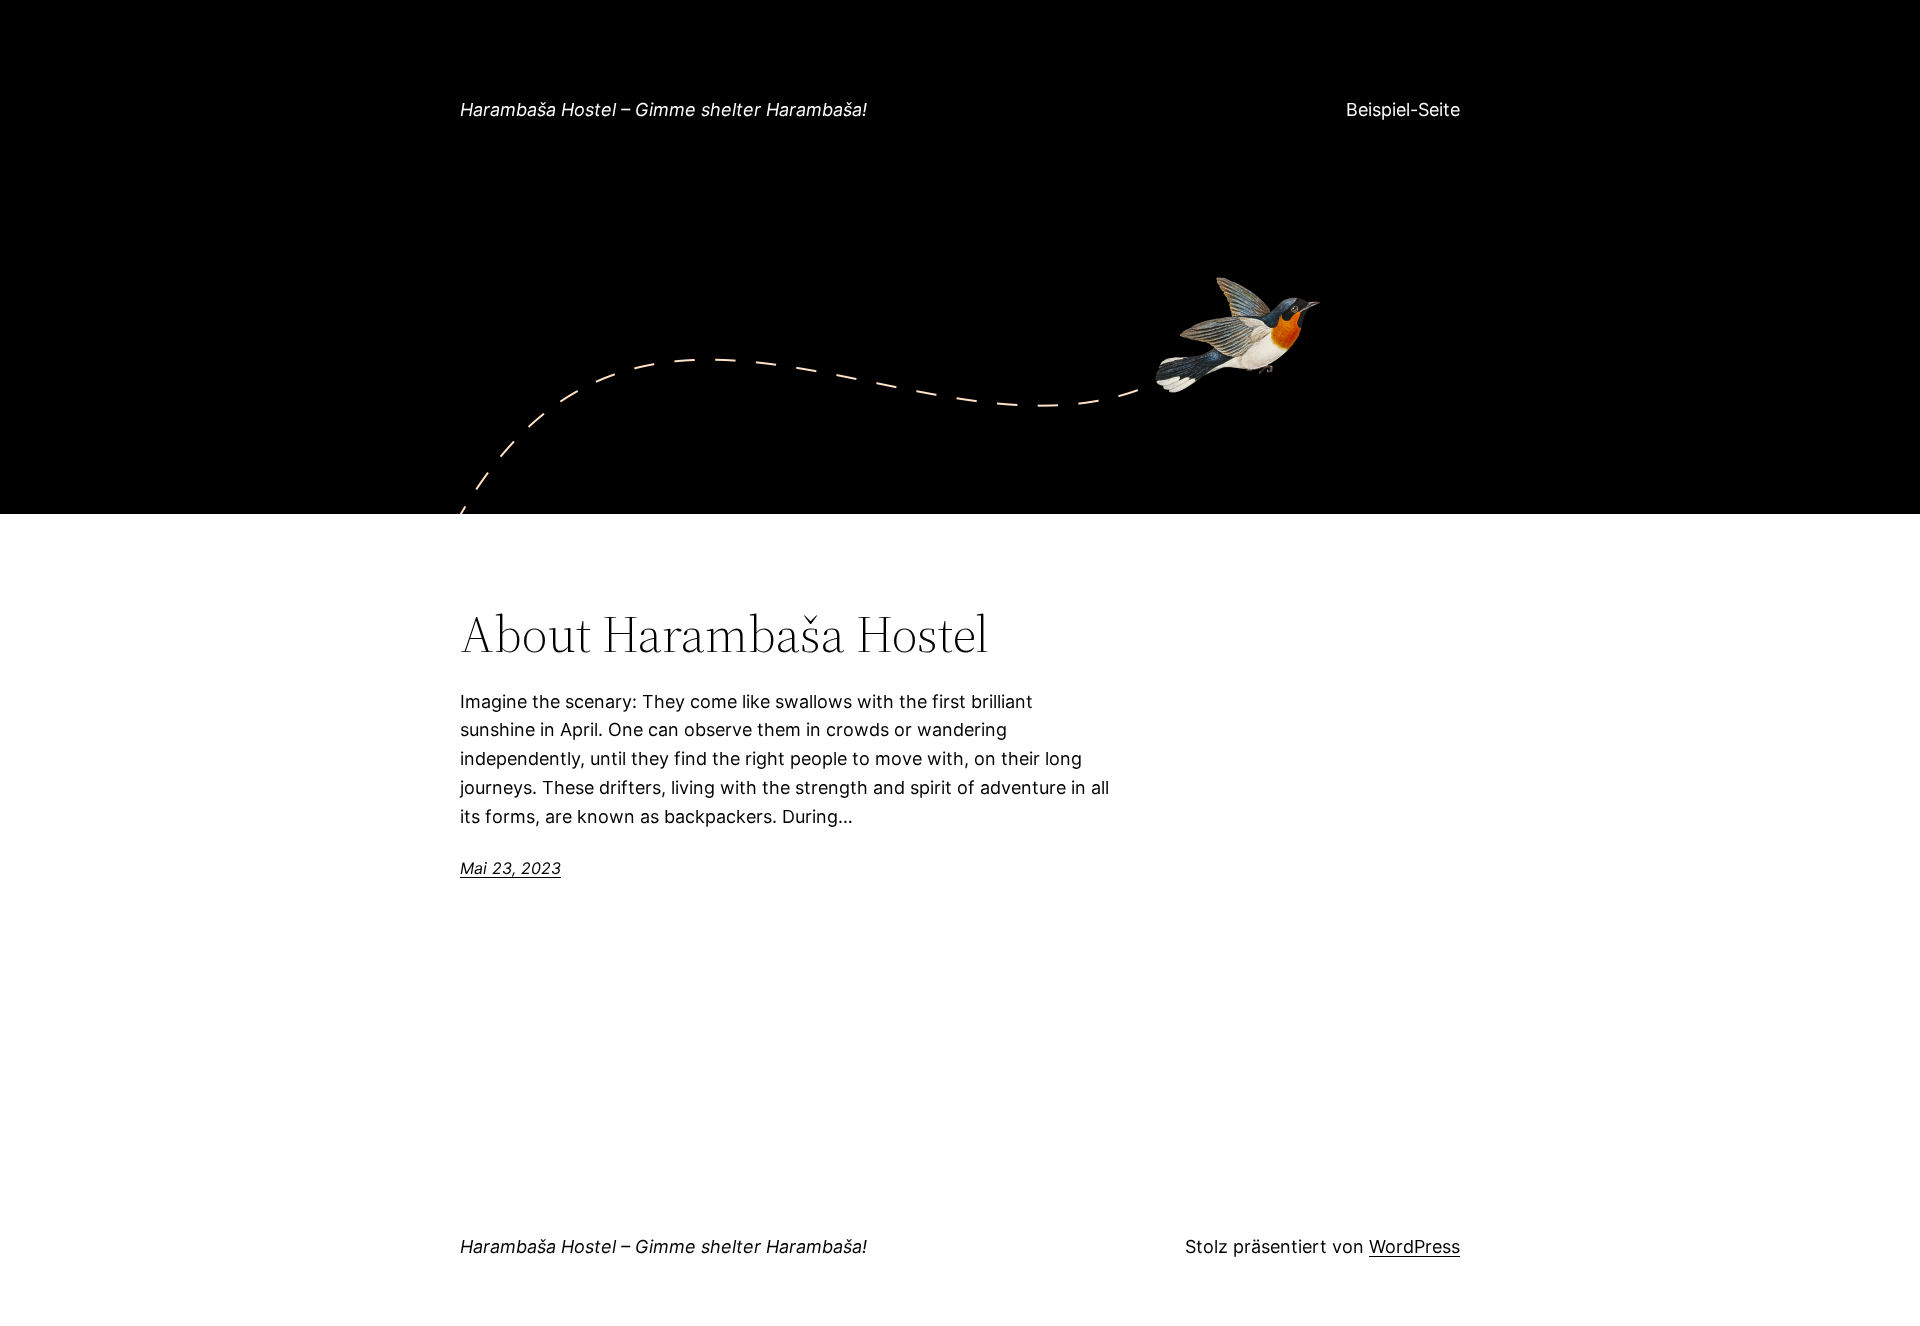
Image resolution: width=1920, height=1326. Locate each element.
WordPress (1414, 1246)
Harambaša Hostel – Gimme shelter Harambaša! (663, 109)
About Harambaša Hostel (724, 634)
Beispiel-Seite (1403, 109)
